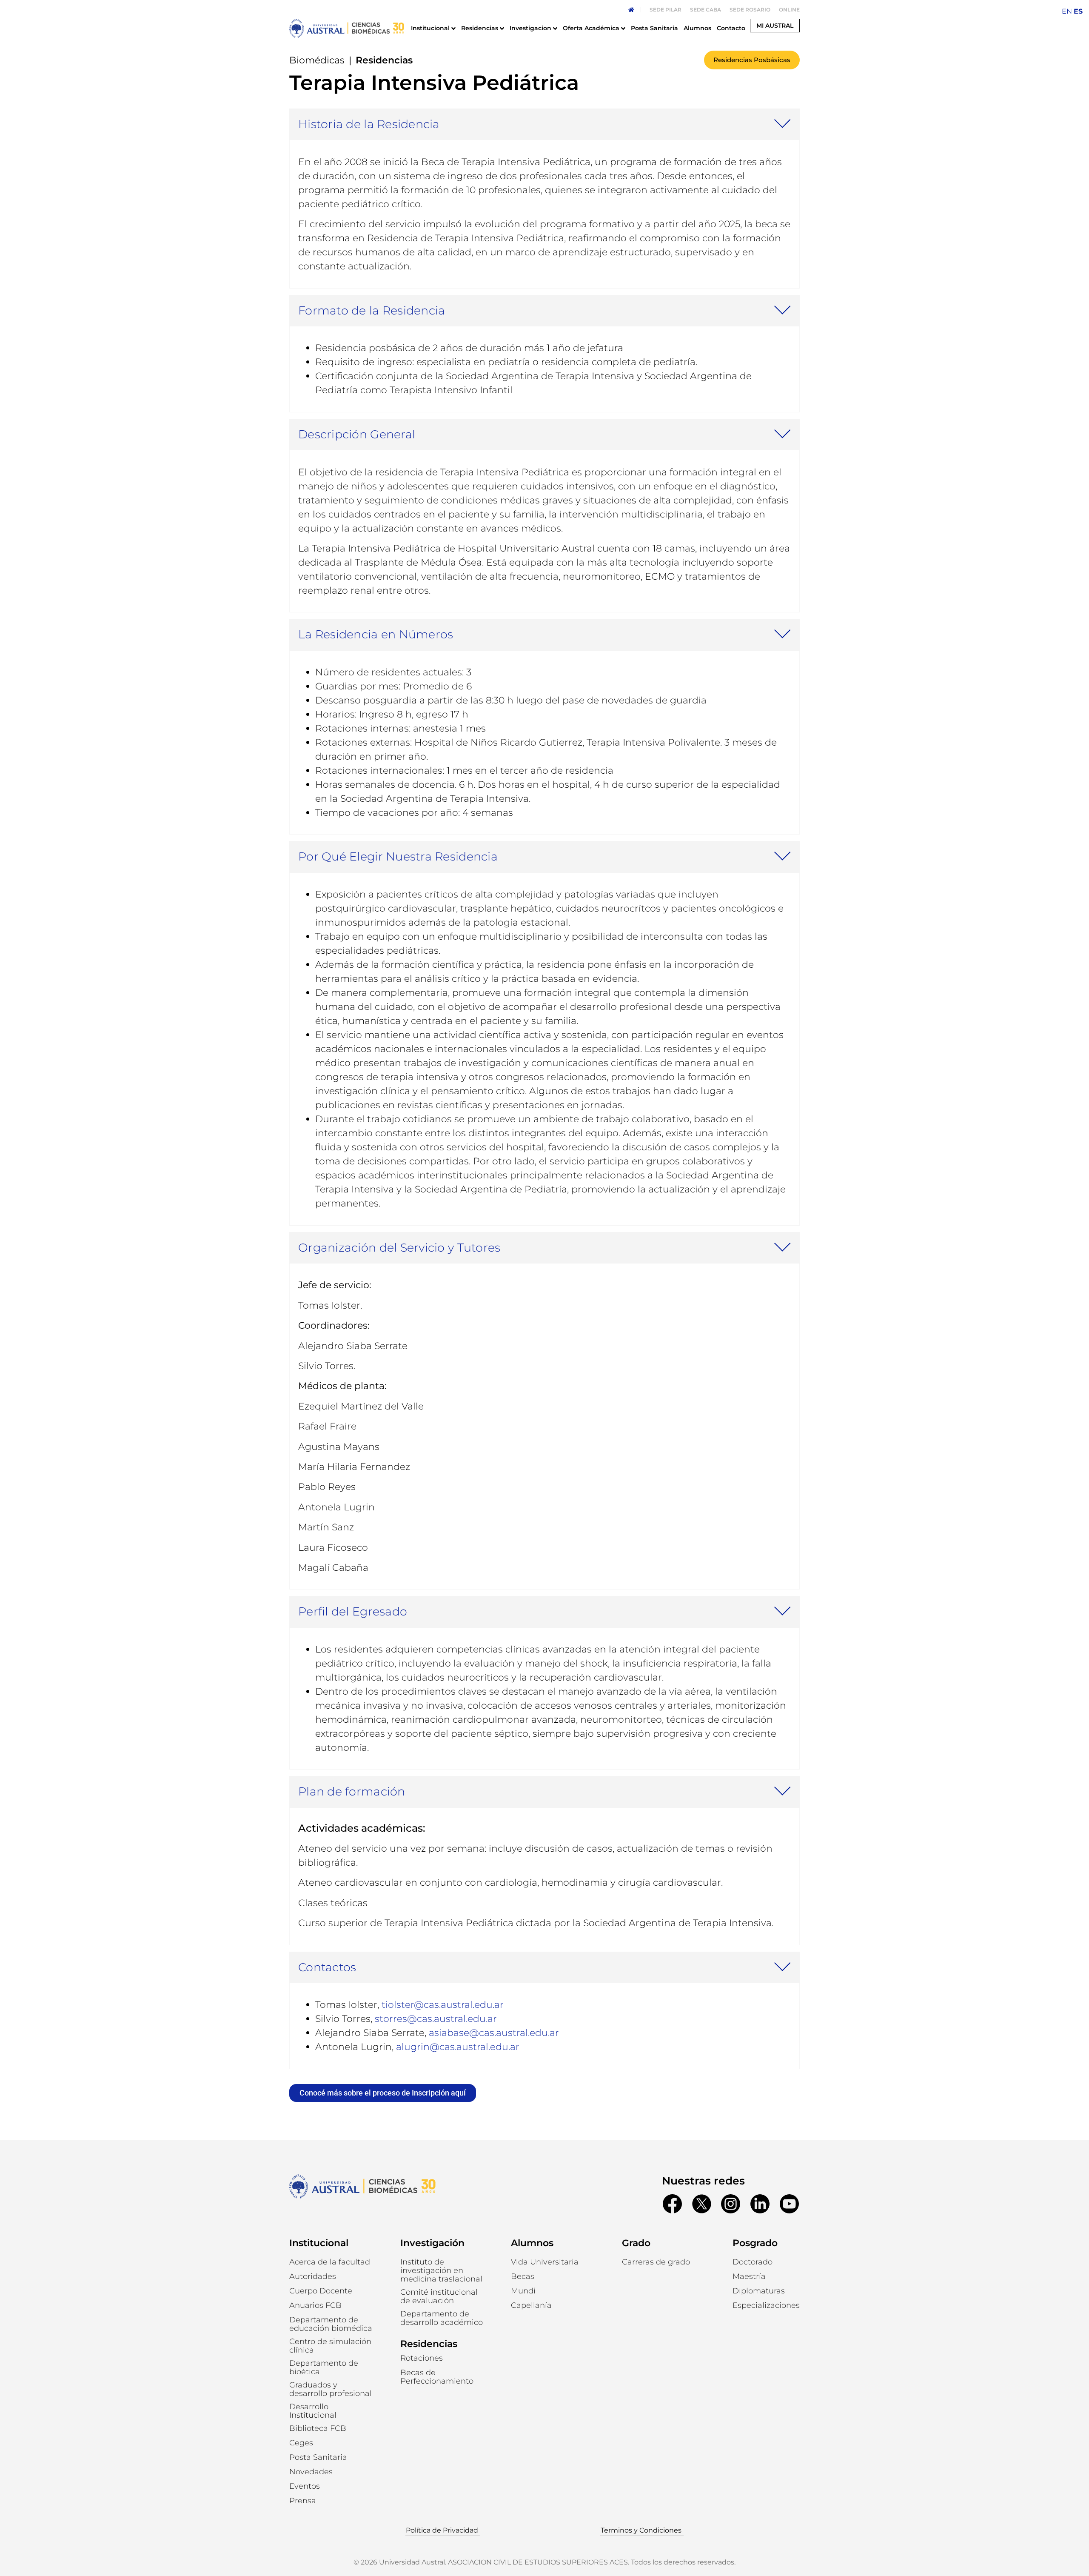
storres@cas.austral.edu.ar (436, 2019)
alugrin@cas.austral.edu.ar (458, 2047)
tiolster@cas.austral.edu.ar (443, 2005)
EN (1067, 11)
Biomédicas (317, 60)
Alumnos (532, 2243)
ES (1078, 11)
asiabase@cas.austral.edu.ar (494, 2033)
